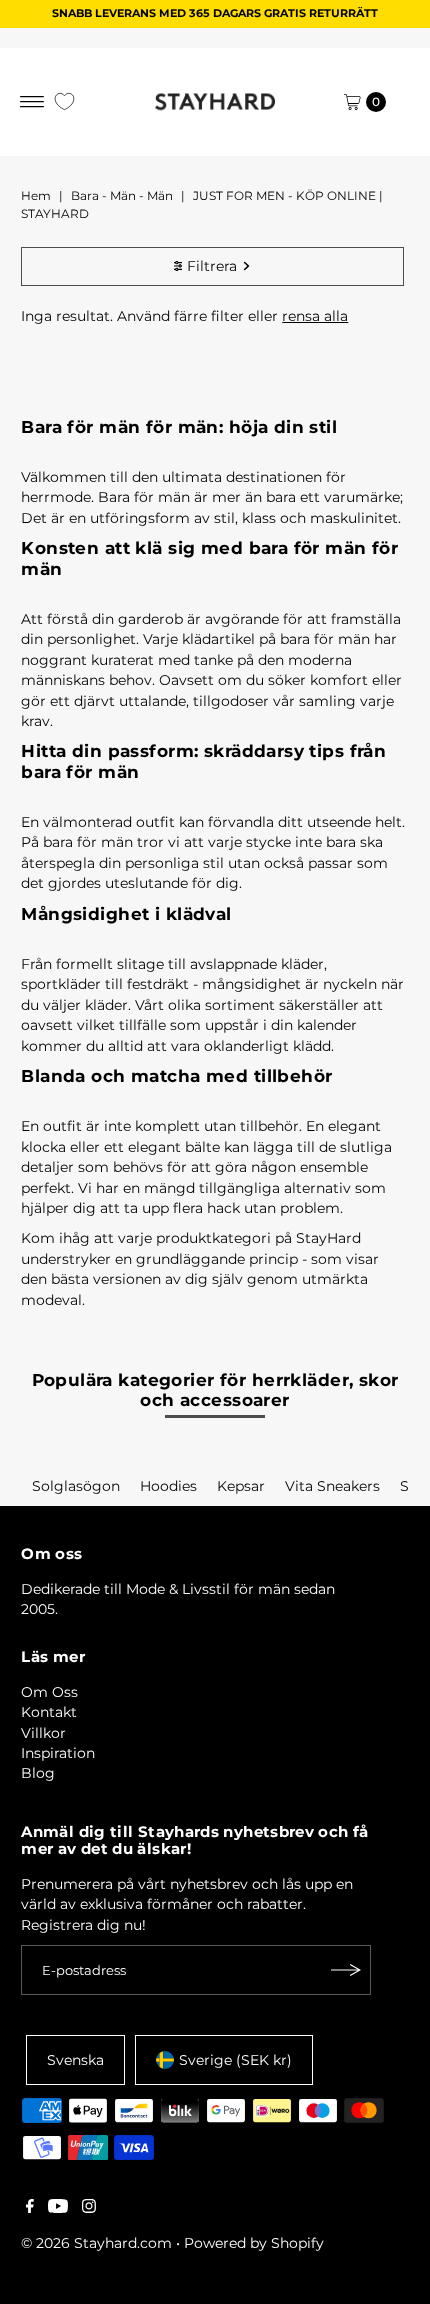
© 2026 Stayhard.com (96, 2243)
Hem (36, 195)
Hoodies (168, 1486)
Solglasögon (76, 1486)
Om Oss (49, 1692)
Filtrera (212, 266)
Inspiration (58, 1753)
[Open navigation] (32, 102)
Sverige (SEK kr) (235, 2060)
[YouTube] (58, 2208)
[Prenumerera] (346, 1970)
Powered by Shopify (254, 2243)
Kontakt (49, 1712)
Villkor (43, 1733)
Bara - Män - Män (122, 195)
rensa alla (315, 316)
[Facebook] (30, 2208)
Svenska (75, 2060)
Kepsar (241, 1486)
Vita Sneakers (332, 1486)
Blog (38, 1773)
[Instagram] (89, 2208)
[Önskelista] (64, 101)
